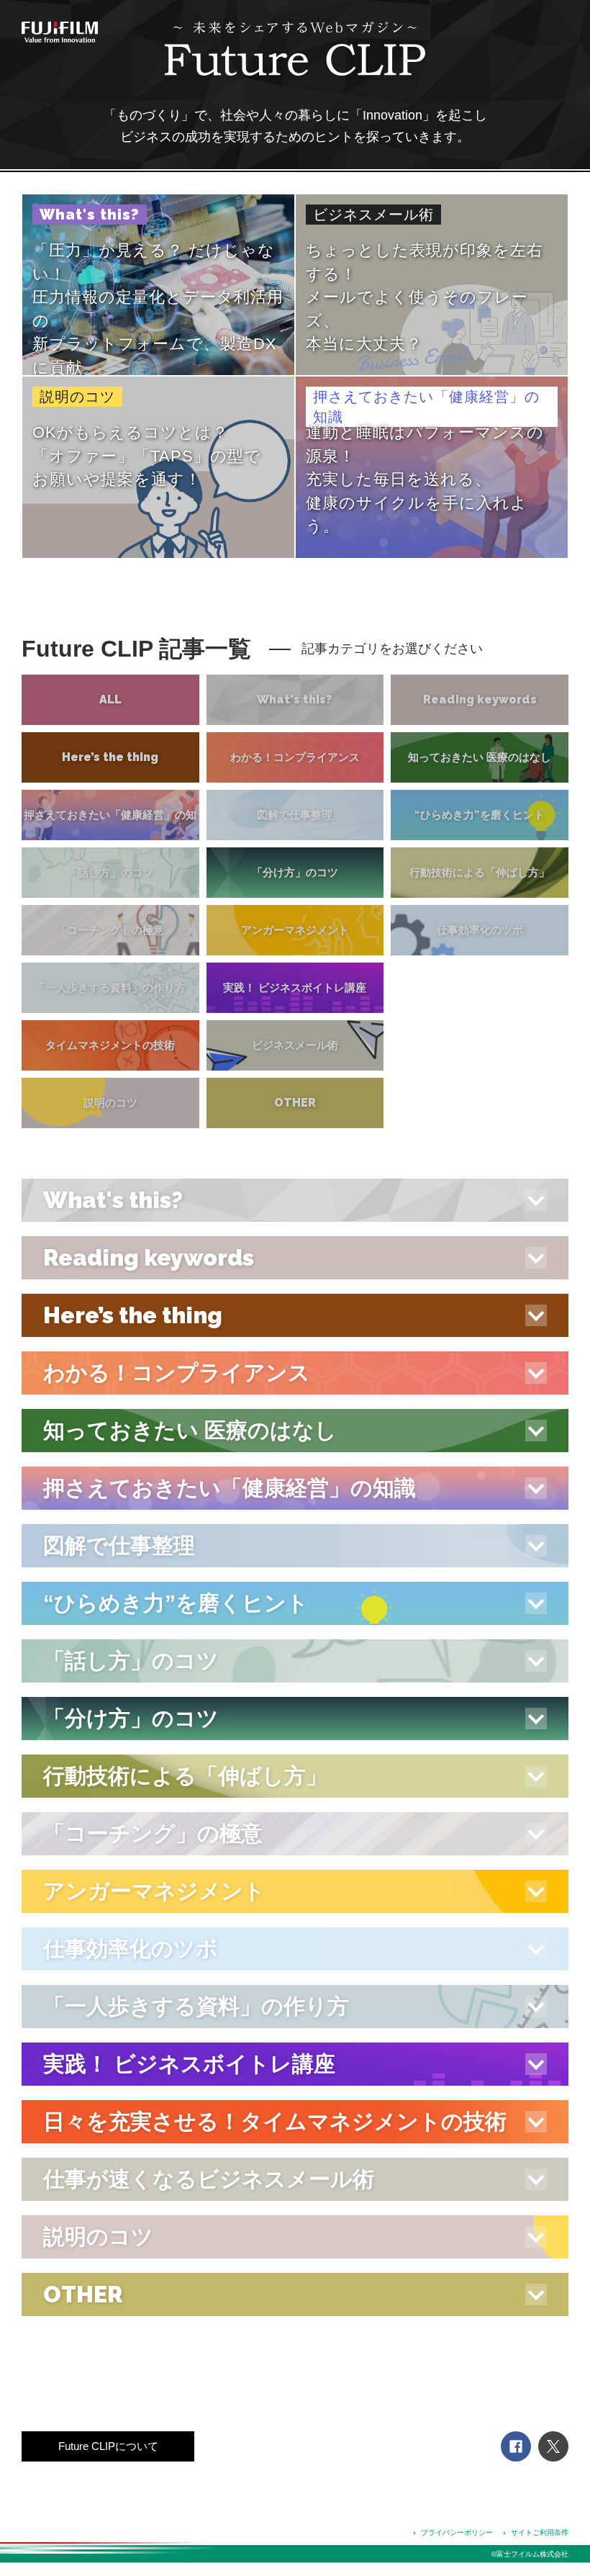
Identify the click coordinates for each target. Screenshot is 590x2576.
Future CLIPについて (108, 2446)
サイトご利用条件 (540, 2532)
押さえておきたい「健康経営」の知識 (110, 840)
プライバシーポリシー (457, 2532)
